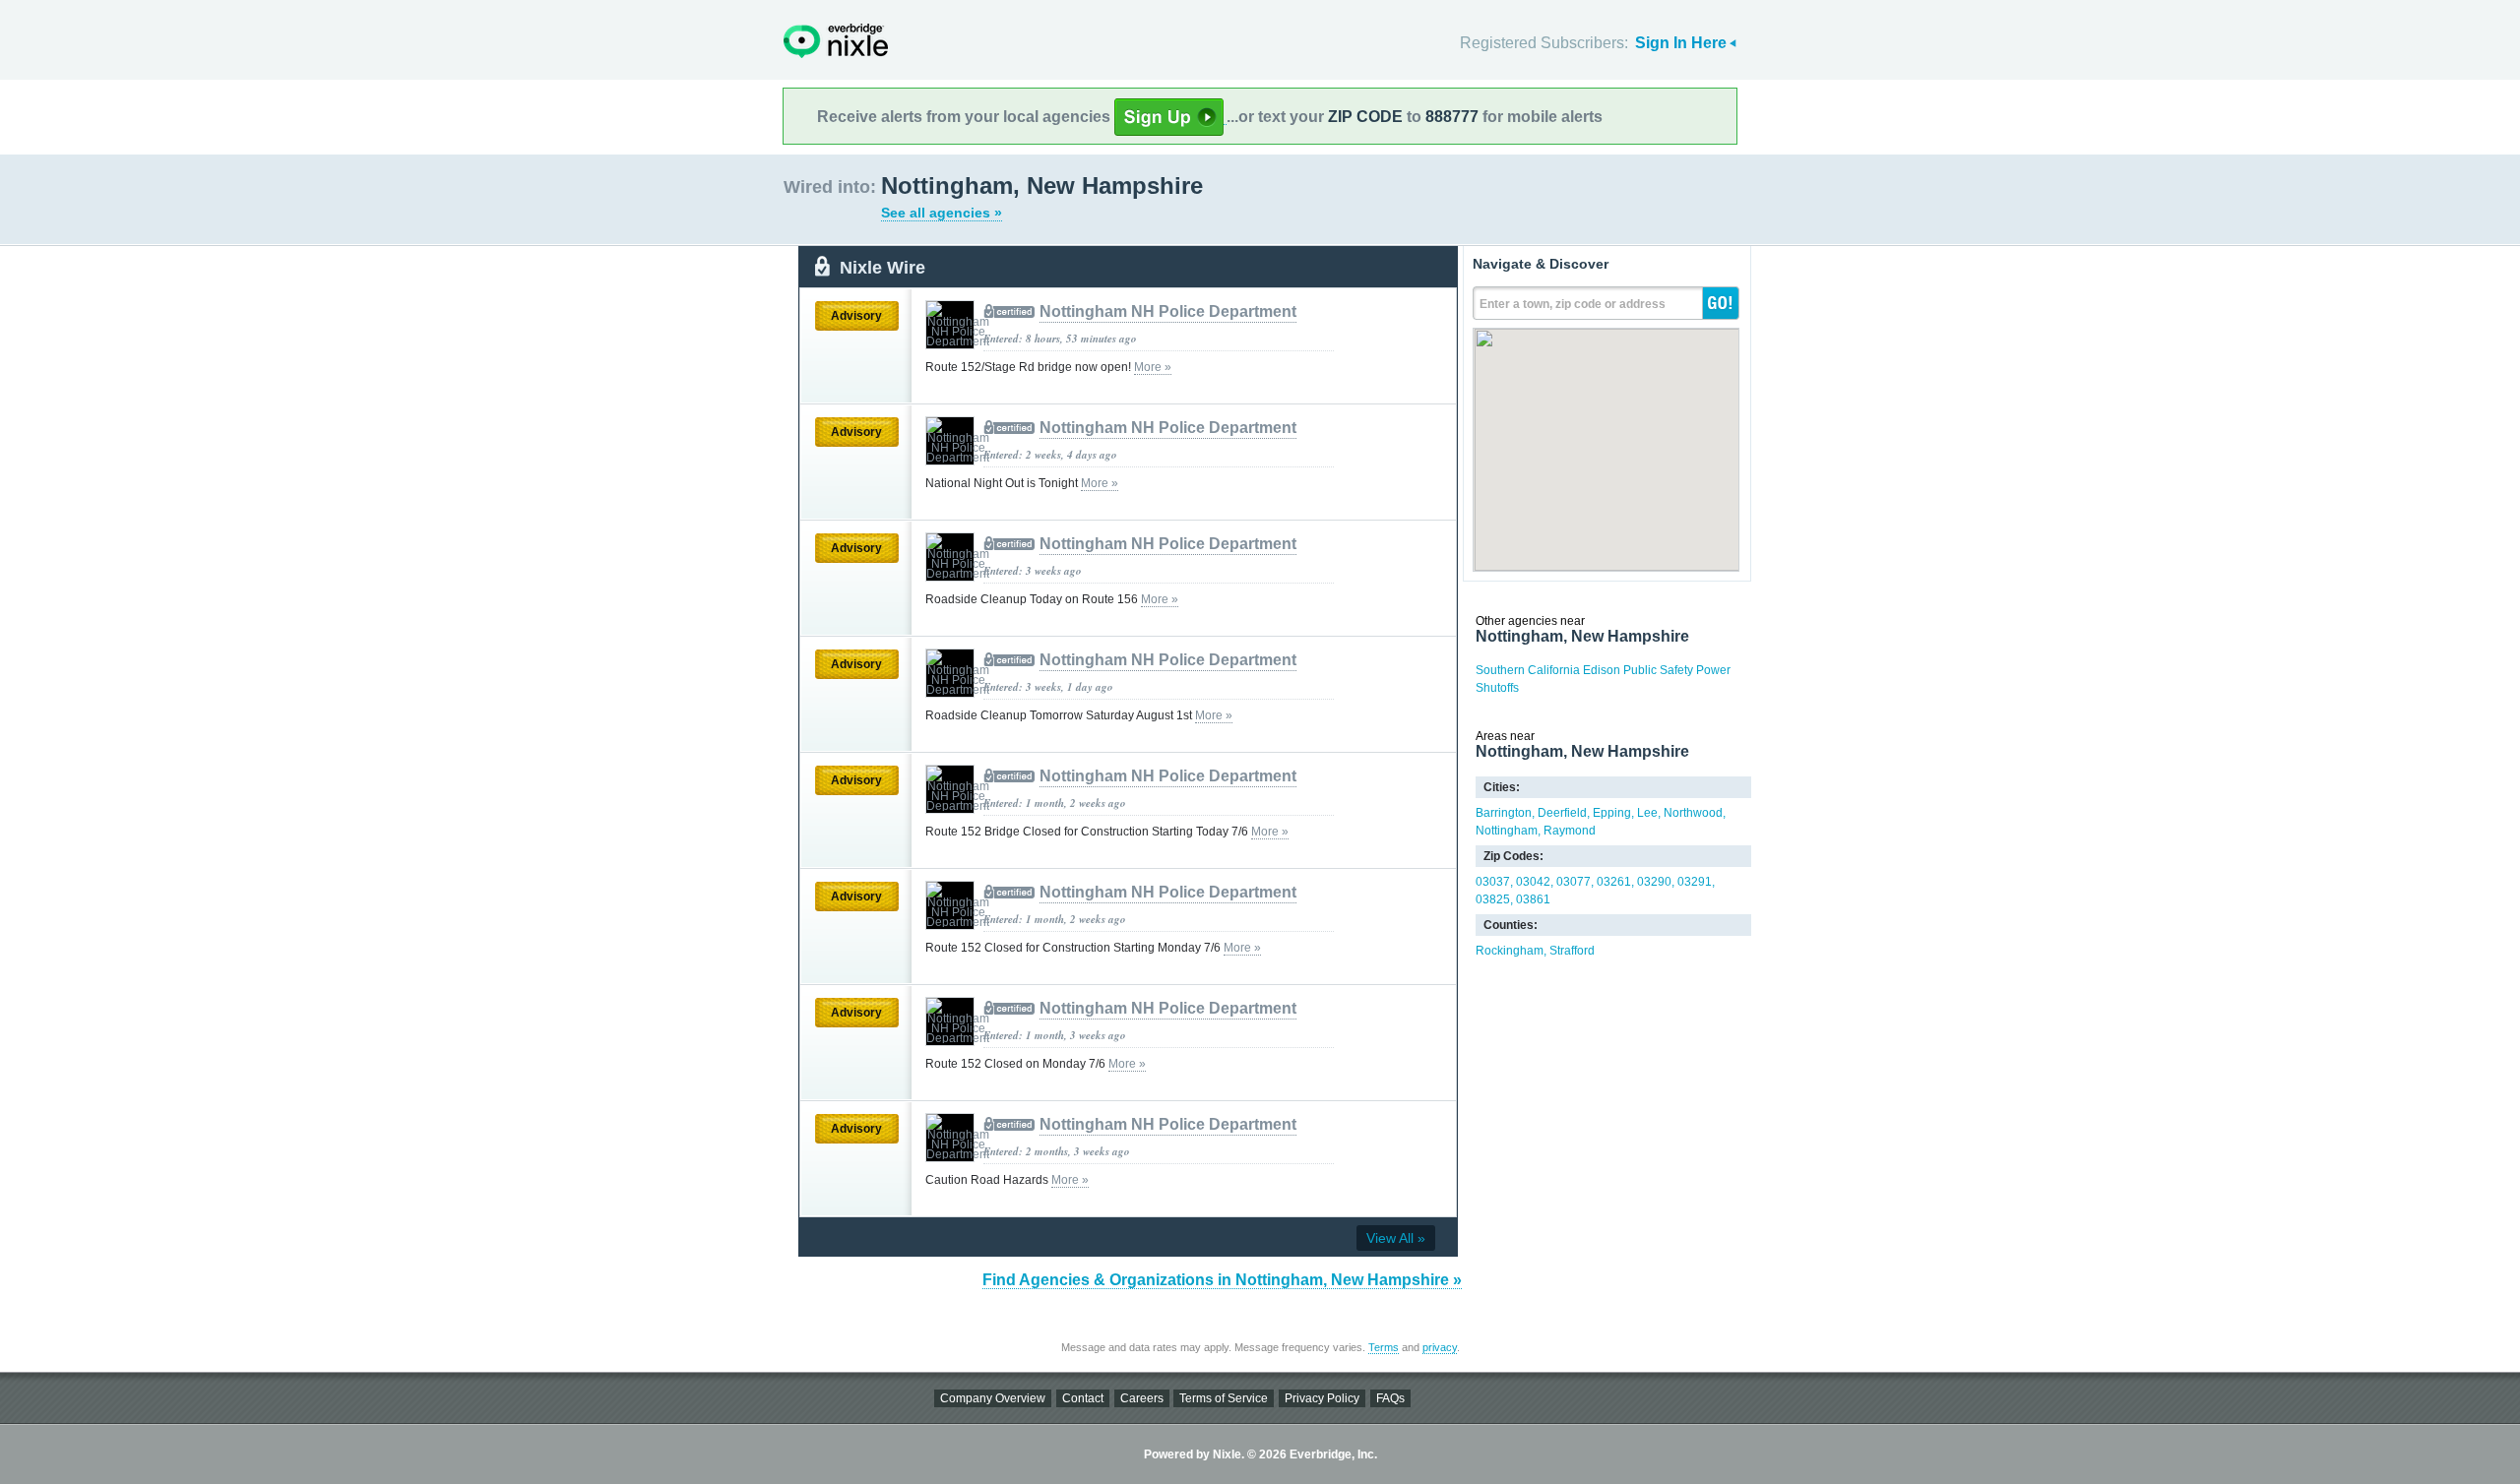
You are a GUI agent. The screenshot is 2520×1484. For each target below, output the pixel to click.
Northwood (1693, 813)
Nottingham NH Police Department (1168, 311)
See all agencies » (942, 213)
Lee (1647, 813)
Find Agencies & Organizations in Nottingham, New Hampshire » (1222, 1280)
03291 (1695, 882)
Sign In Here (1681, 43)
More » (1153, 367)
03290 (1654, 882)
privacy (1440, 1347)
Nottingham (1507, 831)
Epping (1612, 813)
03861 (1533, 899)
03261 (1614, 882)
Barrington (1504, 813)
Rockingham (1510, 951)
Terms (1384, 1347)
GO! (1721, 303)
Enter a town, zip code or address (1573, 304)
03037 (1493, 882)
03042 (1533, 882)
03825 (1493, 899)
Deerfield (1562, 813)
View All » (1396, 1238)
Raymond (1570, 831)
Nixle (836, 41)
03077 (1574, 882)
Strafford (1572, 951)
